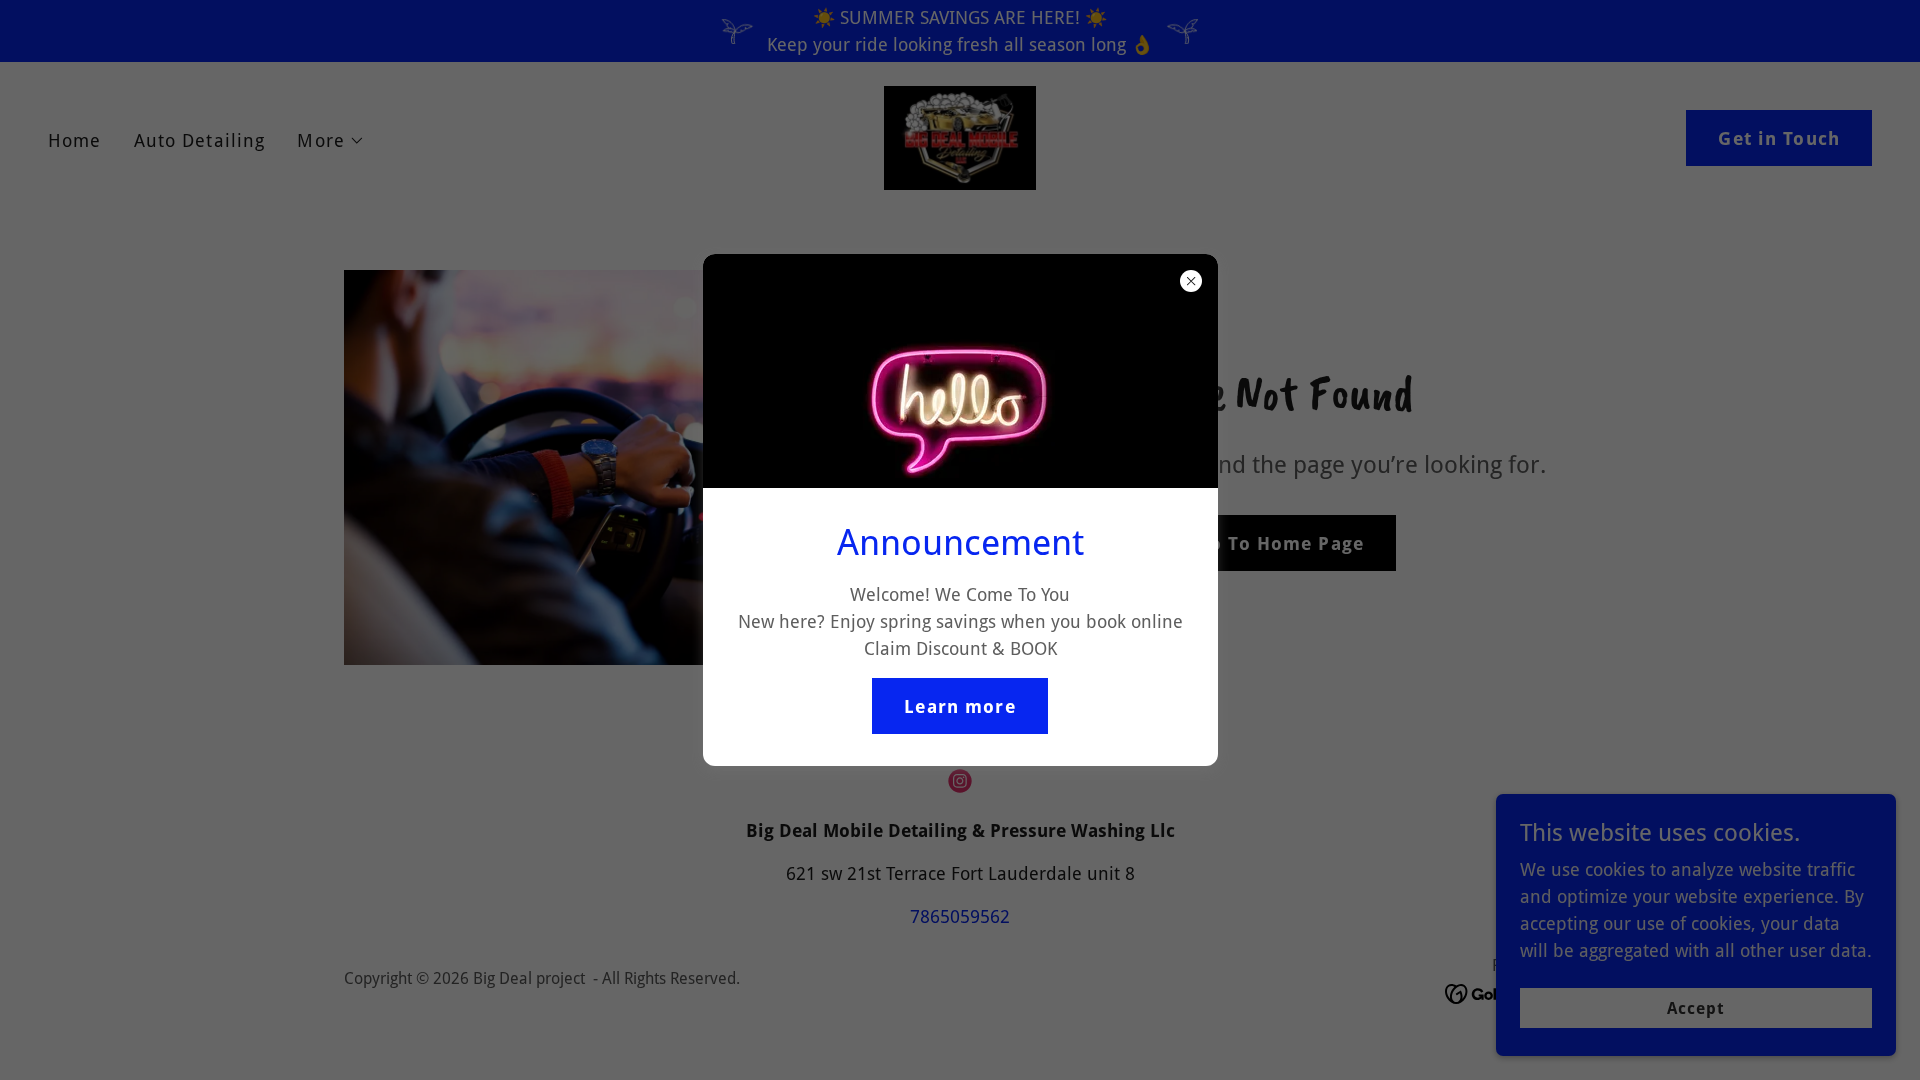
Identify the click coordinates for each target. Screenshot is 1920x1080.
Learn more (959, 706)
